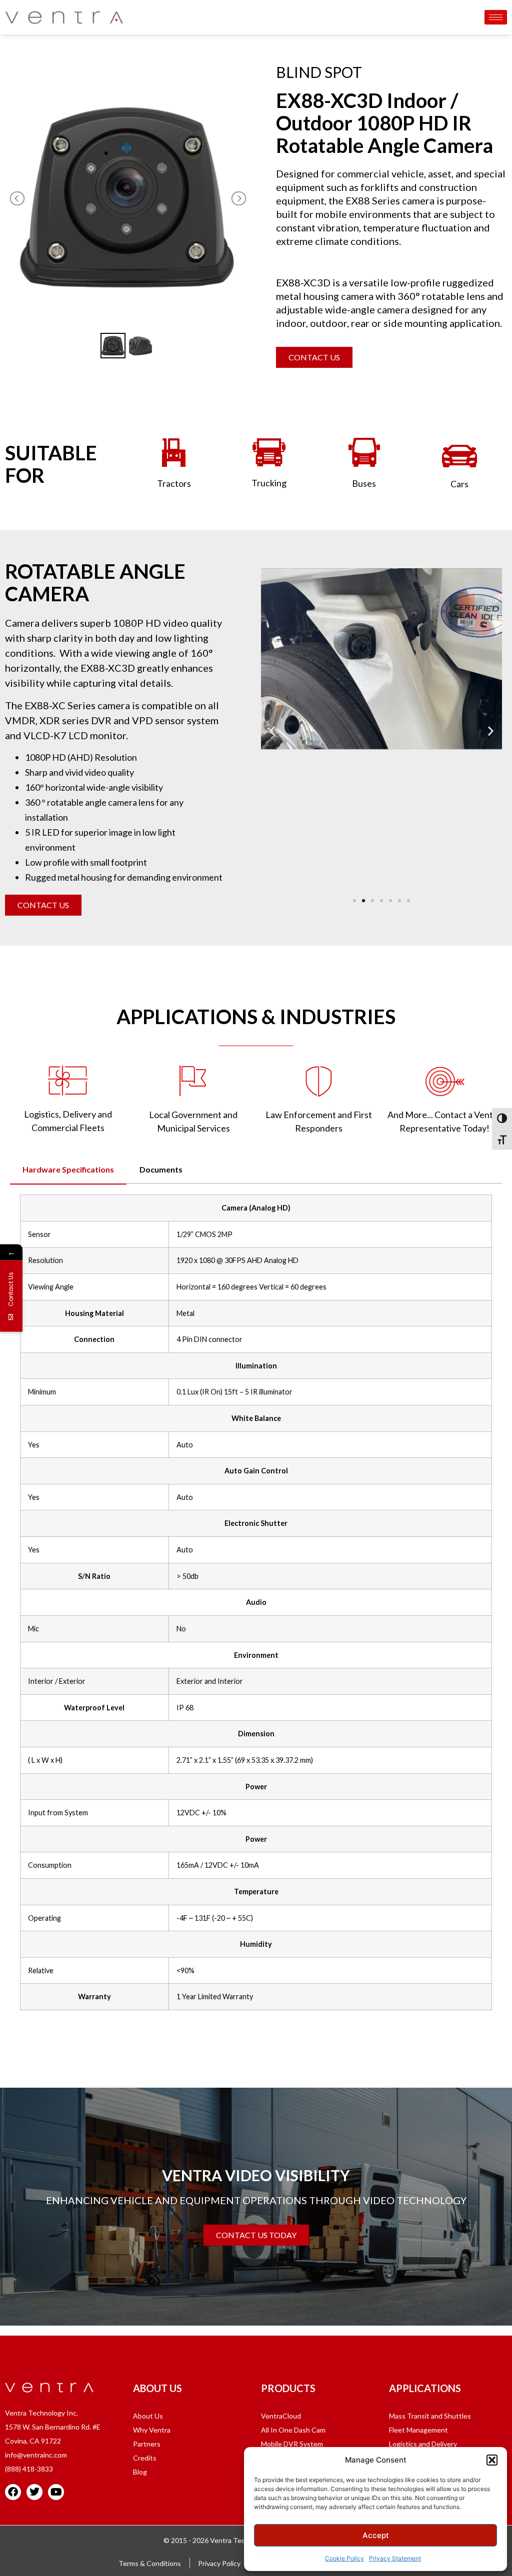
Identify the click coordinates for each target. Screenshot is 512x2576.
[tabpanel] (256, 1606)
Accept (376, 2535)
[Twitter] (34, 2492)
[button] (492, 2460)
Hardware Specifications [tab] (68, 1169)
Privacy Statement (395, 2558)
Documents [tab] (161, 1169)
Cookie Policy (344, 2558)
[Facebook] (13, 2492)
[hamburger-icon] (496, 17)
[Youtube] (56, 2492)
